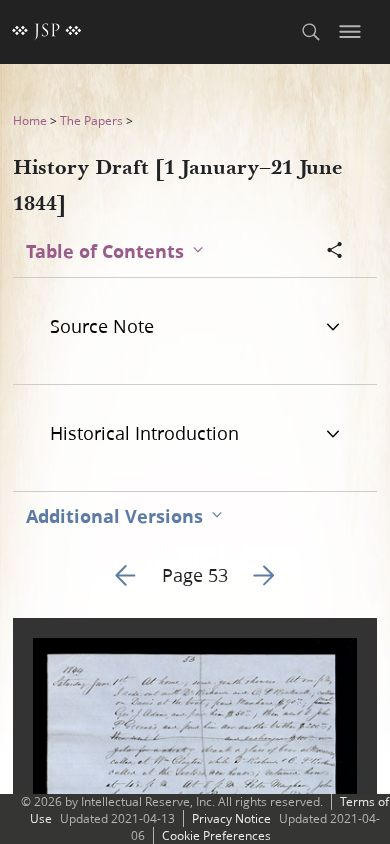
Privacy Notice (231, 818)
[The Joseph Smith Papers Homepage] (47, 32)
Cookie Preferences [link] (216, 835)
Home (30, 120)
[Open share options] (335, 252)
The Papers (91, 120)
